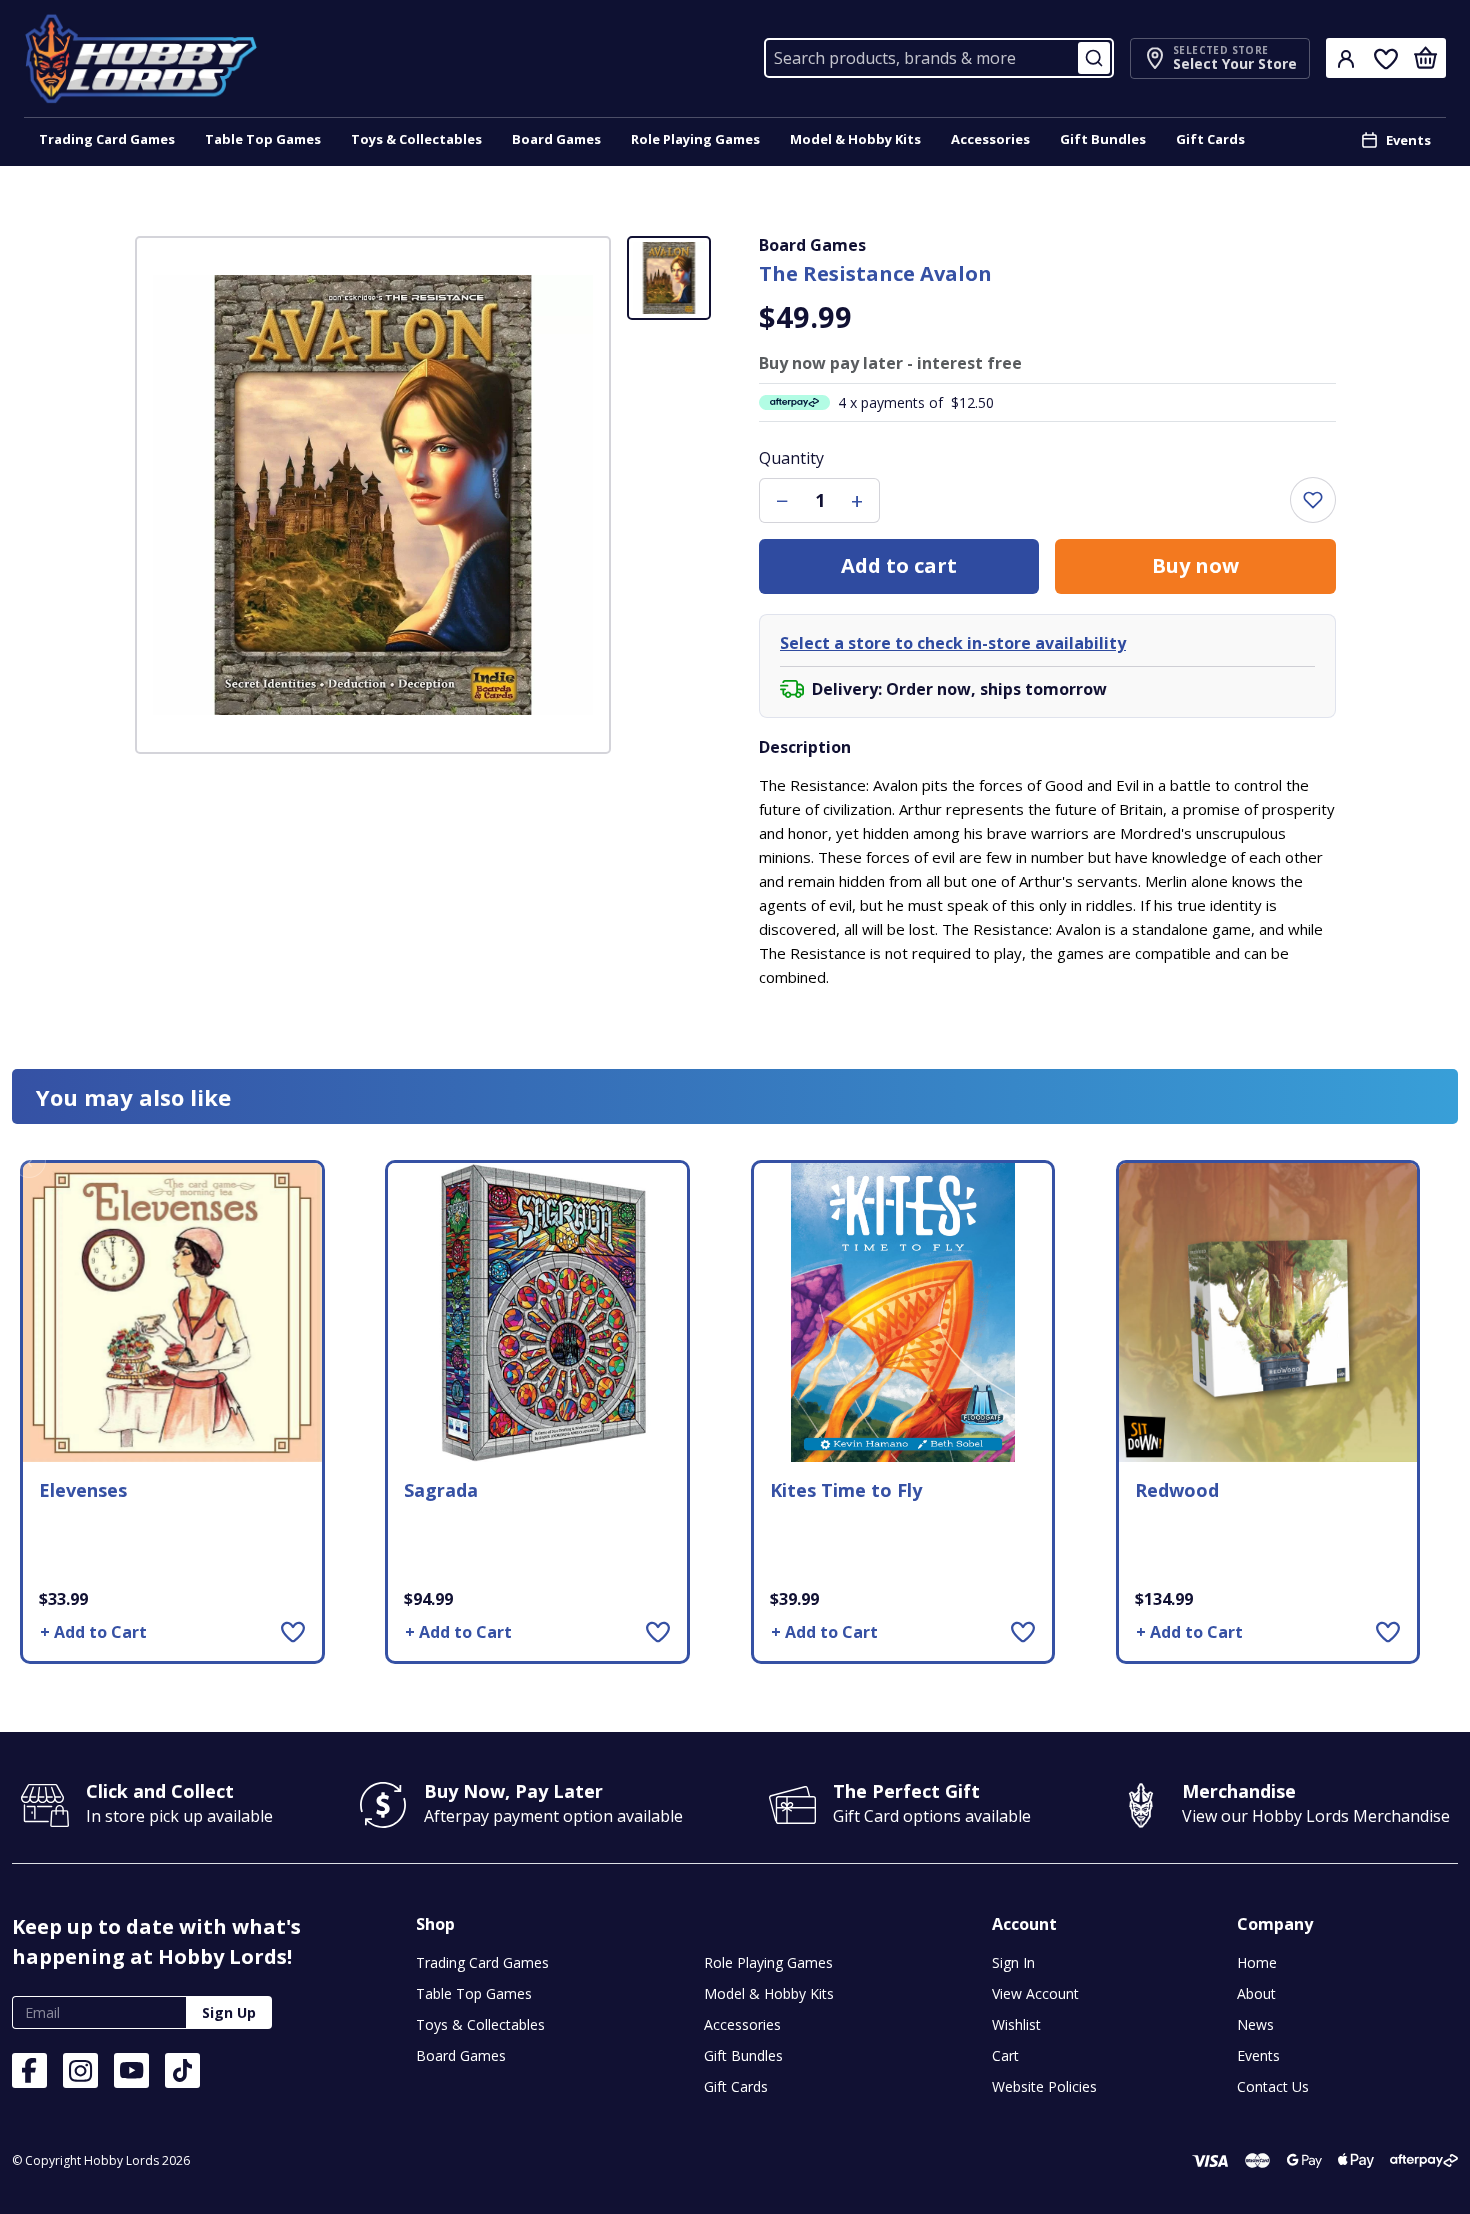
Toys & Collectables (416, 139)
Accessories (990, 139)
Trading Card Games (107, 139)
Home (1257, 1962)
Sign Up (229, 2012)
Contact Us (1273, 2086)
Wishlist (1016, 2024)
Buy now (1195, 565)
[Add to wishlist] (1313, 500)
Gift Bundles (1103, 139)
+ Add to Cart (93, 1632)
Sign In (1013, 1962)
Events (1408, 140)
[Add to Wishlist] (293, 1632)
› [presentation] (1441, 1161)
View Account (1035, 1993)
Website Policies (1044, 2086)
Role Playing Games (695, 139)
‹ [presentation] (29, 1161)
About (1256, 1993)
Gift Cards (1210, 139)
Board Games (556, 139)
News (1255, 2024)
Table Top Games (263, 139)
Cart (1005, 2055)
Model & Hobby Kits (855, 139)
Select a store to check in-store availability (953, 643)
